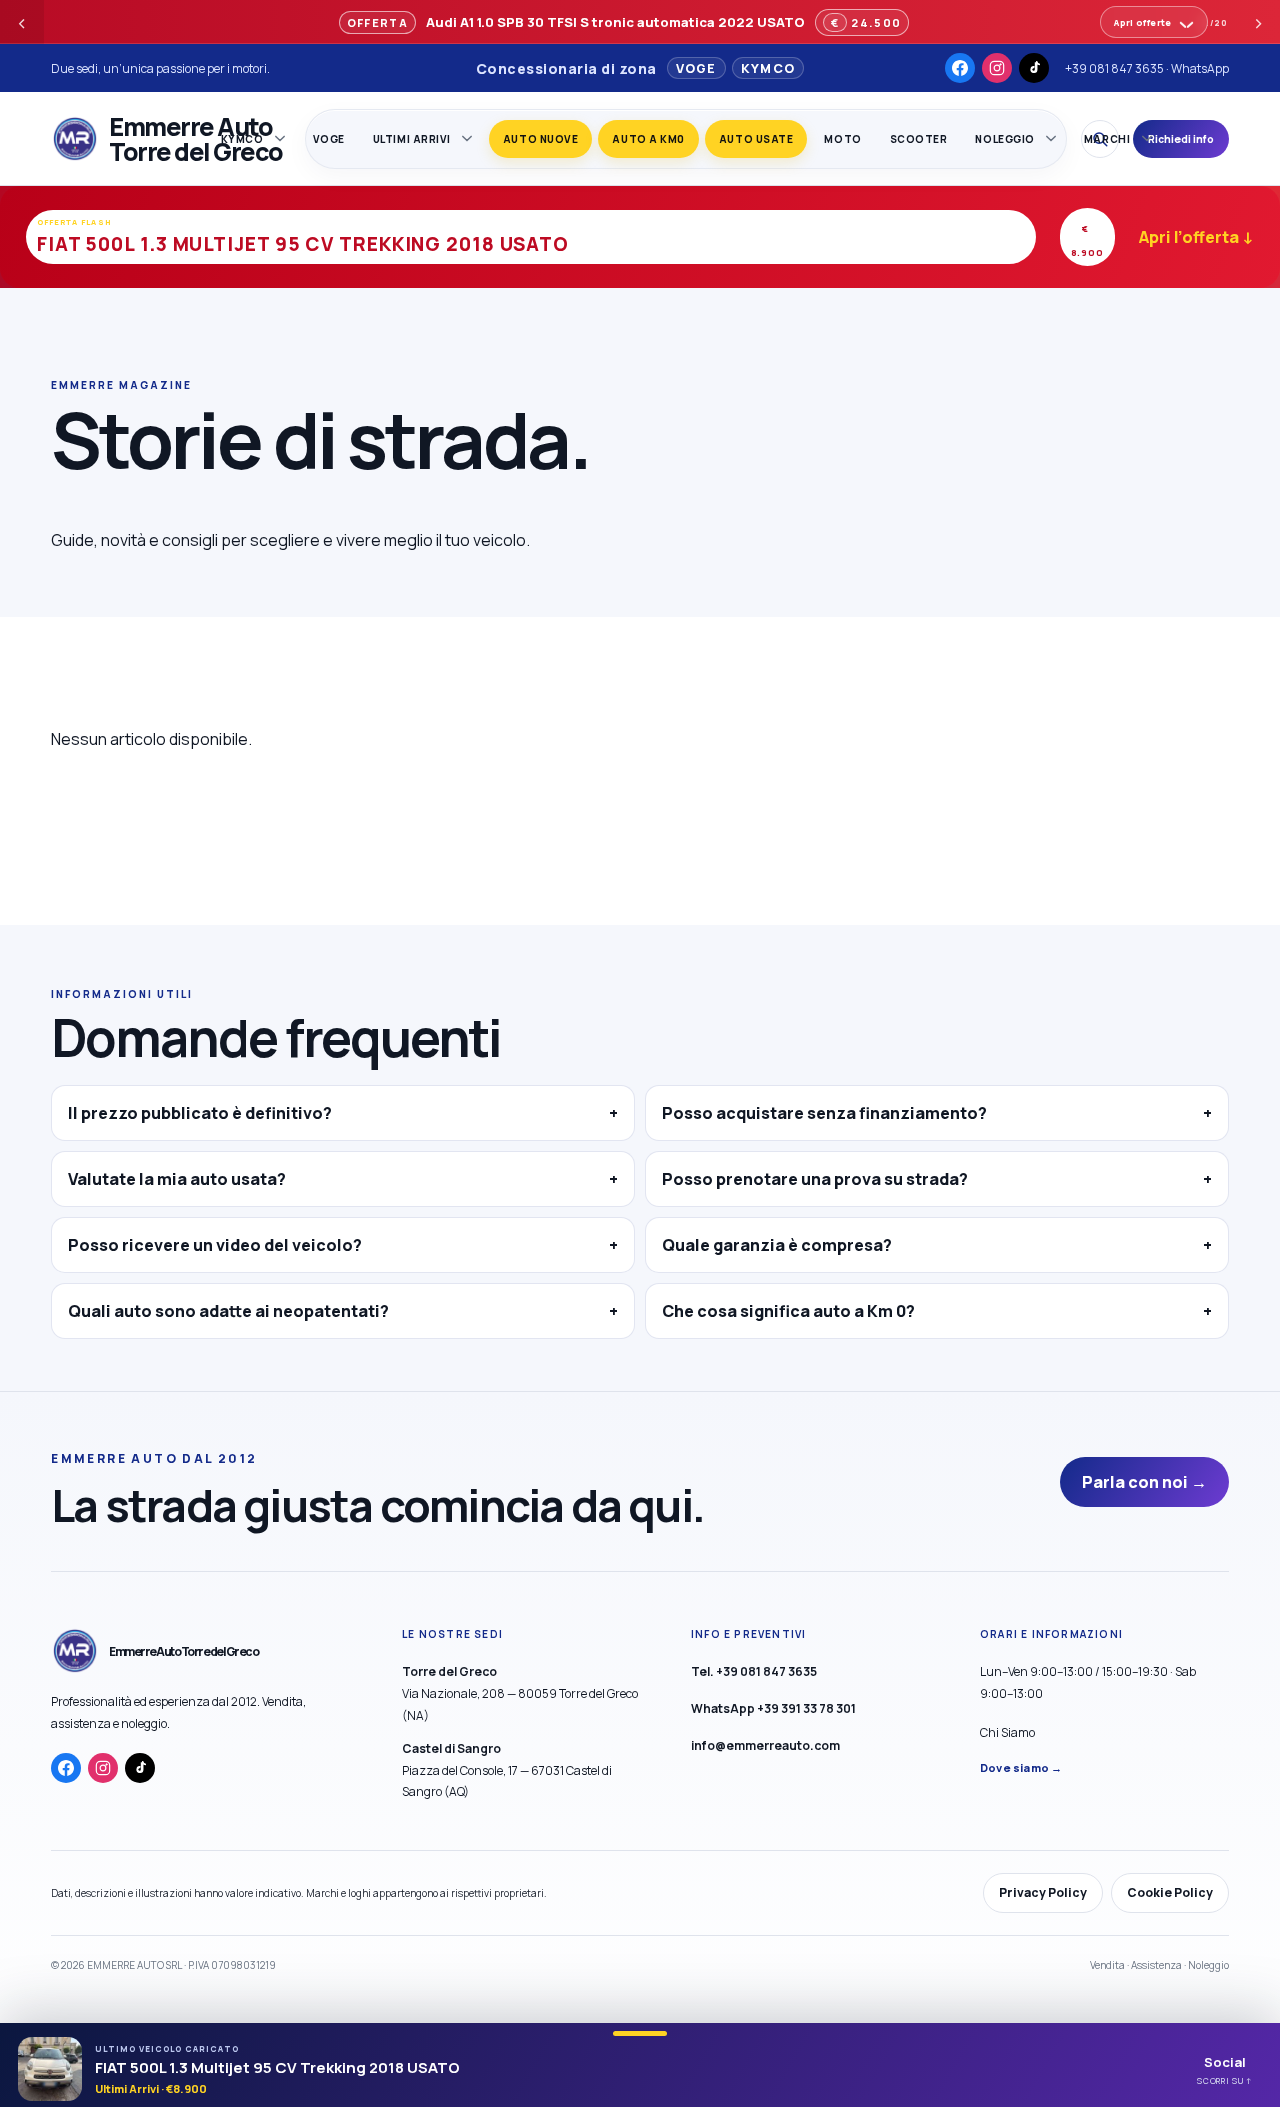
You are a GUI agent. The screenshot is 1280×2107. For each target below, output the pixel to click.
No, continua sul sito (710, 1193)
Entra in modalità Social (507, 1193)
